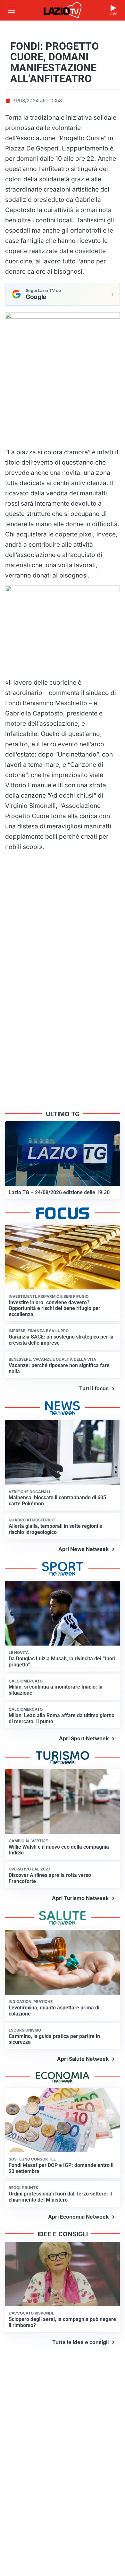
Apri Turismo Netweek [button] (80, 1898)
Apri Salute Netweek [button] (83, 2059)
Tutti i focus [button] (94, 1388)
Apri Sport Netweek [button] (84, 1738)
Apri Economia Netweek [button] (78, 2217)
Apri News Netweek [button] (83, 1549)
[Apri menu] (12, 10)
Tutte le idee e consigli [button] (80, 2342)
